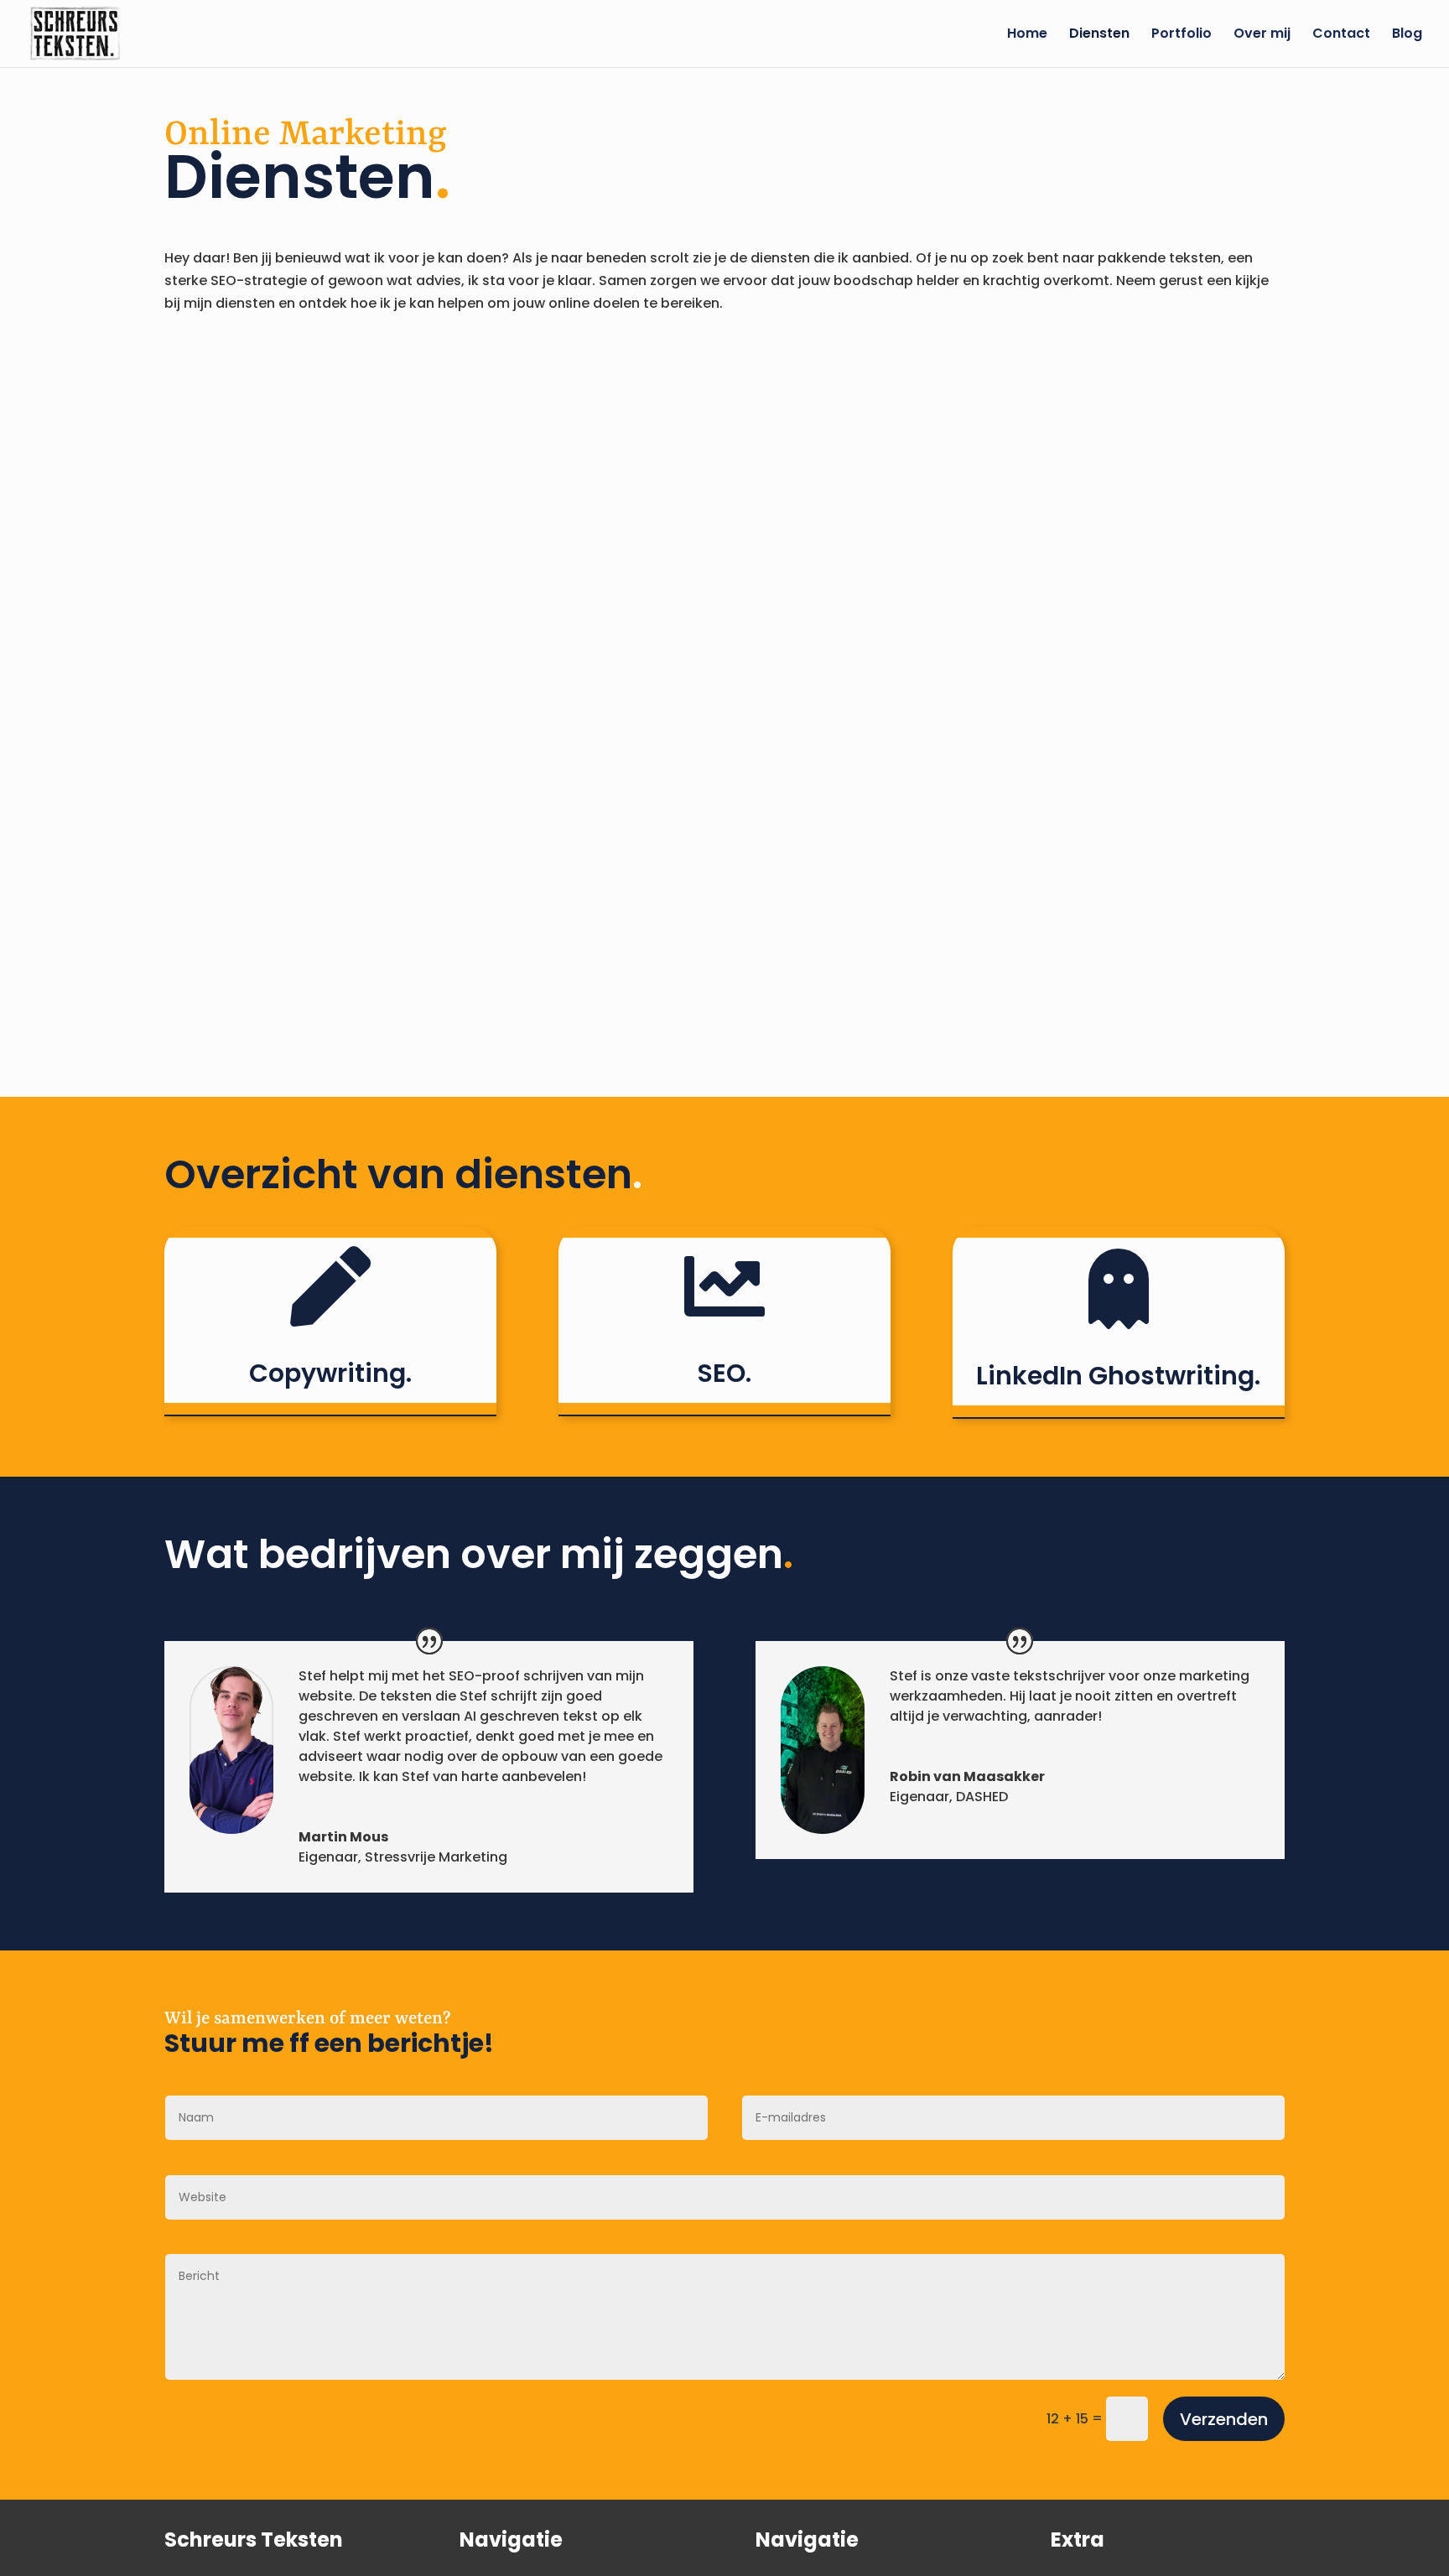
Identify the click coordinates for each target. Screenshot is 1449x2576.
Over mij (1262, 35)
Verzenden (1224, 2419)
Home (1027, 35)
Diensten (1099, 35)
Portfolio (1182, 35)
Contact (1341, 35)
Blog (1407, 35)
